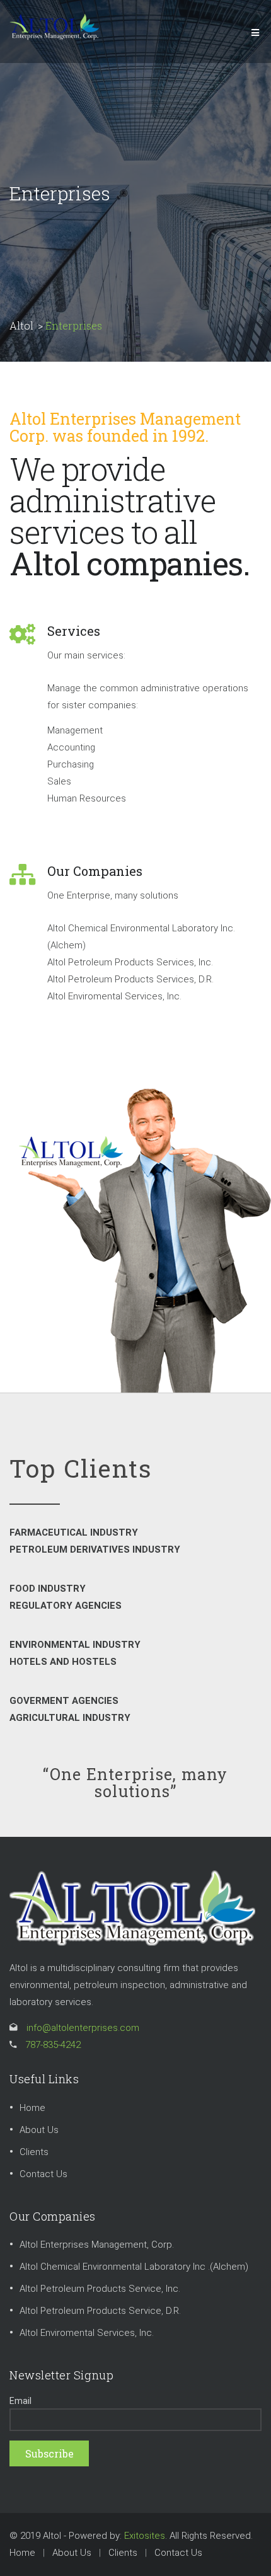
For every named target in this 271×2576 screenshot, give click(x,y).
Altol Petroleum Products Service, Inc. (100, 2289)
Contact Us (43, 2174)
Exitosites (145, 2536)
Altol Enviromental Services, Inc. (87, 2333)
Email (20, 2401)
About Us (39, 2130)
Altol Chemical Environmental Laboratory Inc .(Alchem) (134, 2267)
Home (32, 2108)
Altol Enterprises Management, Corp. (97, 2245)
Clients (34, 2152)
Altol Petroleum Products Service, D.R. (100, 2311)
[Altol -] (54, 26)
